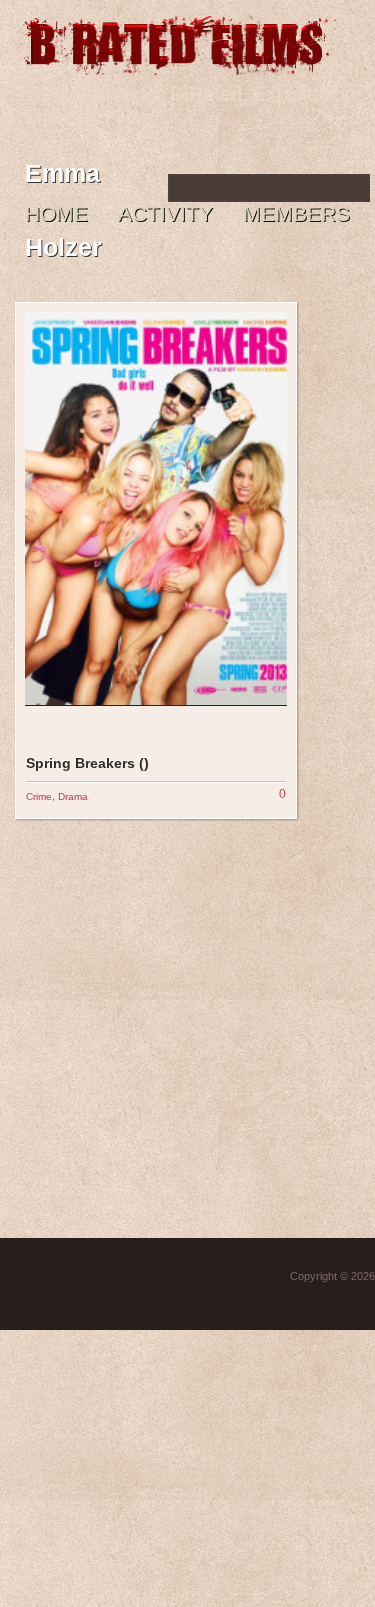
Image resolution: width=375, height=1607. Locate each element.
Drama (73, 796)
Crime (39, 796)
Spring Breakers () (87, 763)
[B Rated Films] (178, 64)
